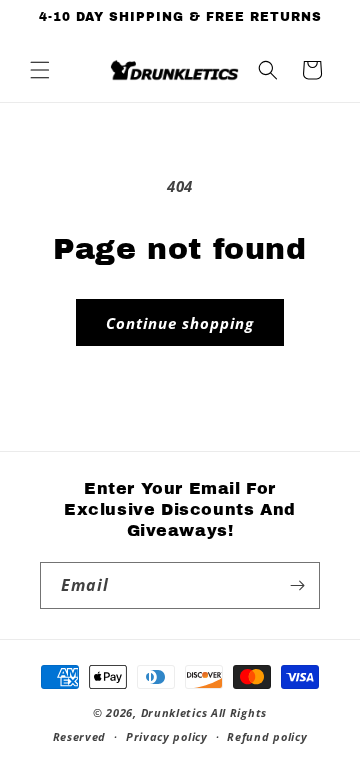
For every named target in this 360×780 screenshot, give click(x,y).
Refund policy (267, 736)
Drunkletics (174, 712)
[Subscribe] (297, 585)
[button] (40, 70)
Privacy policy (167, 736)
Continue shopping (180, 323)
